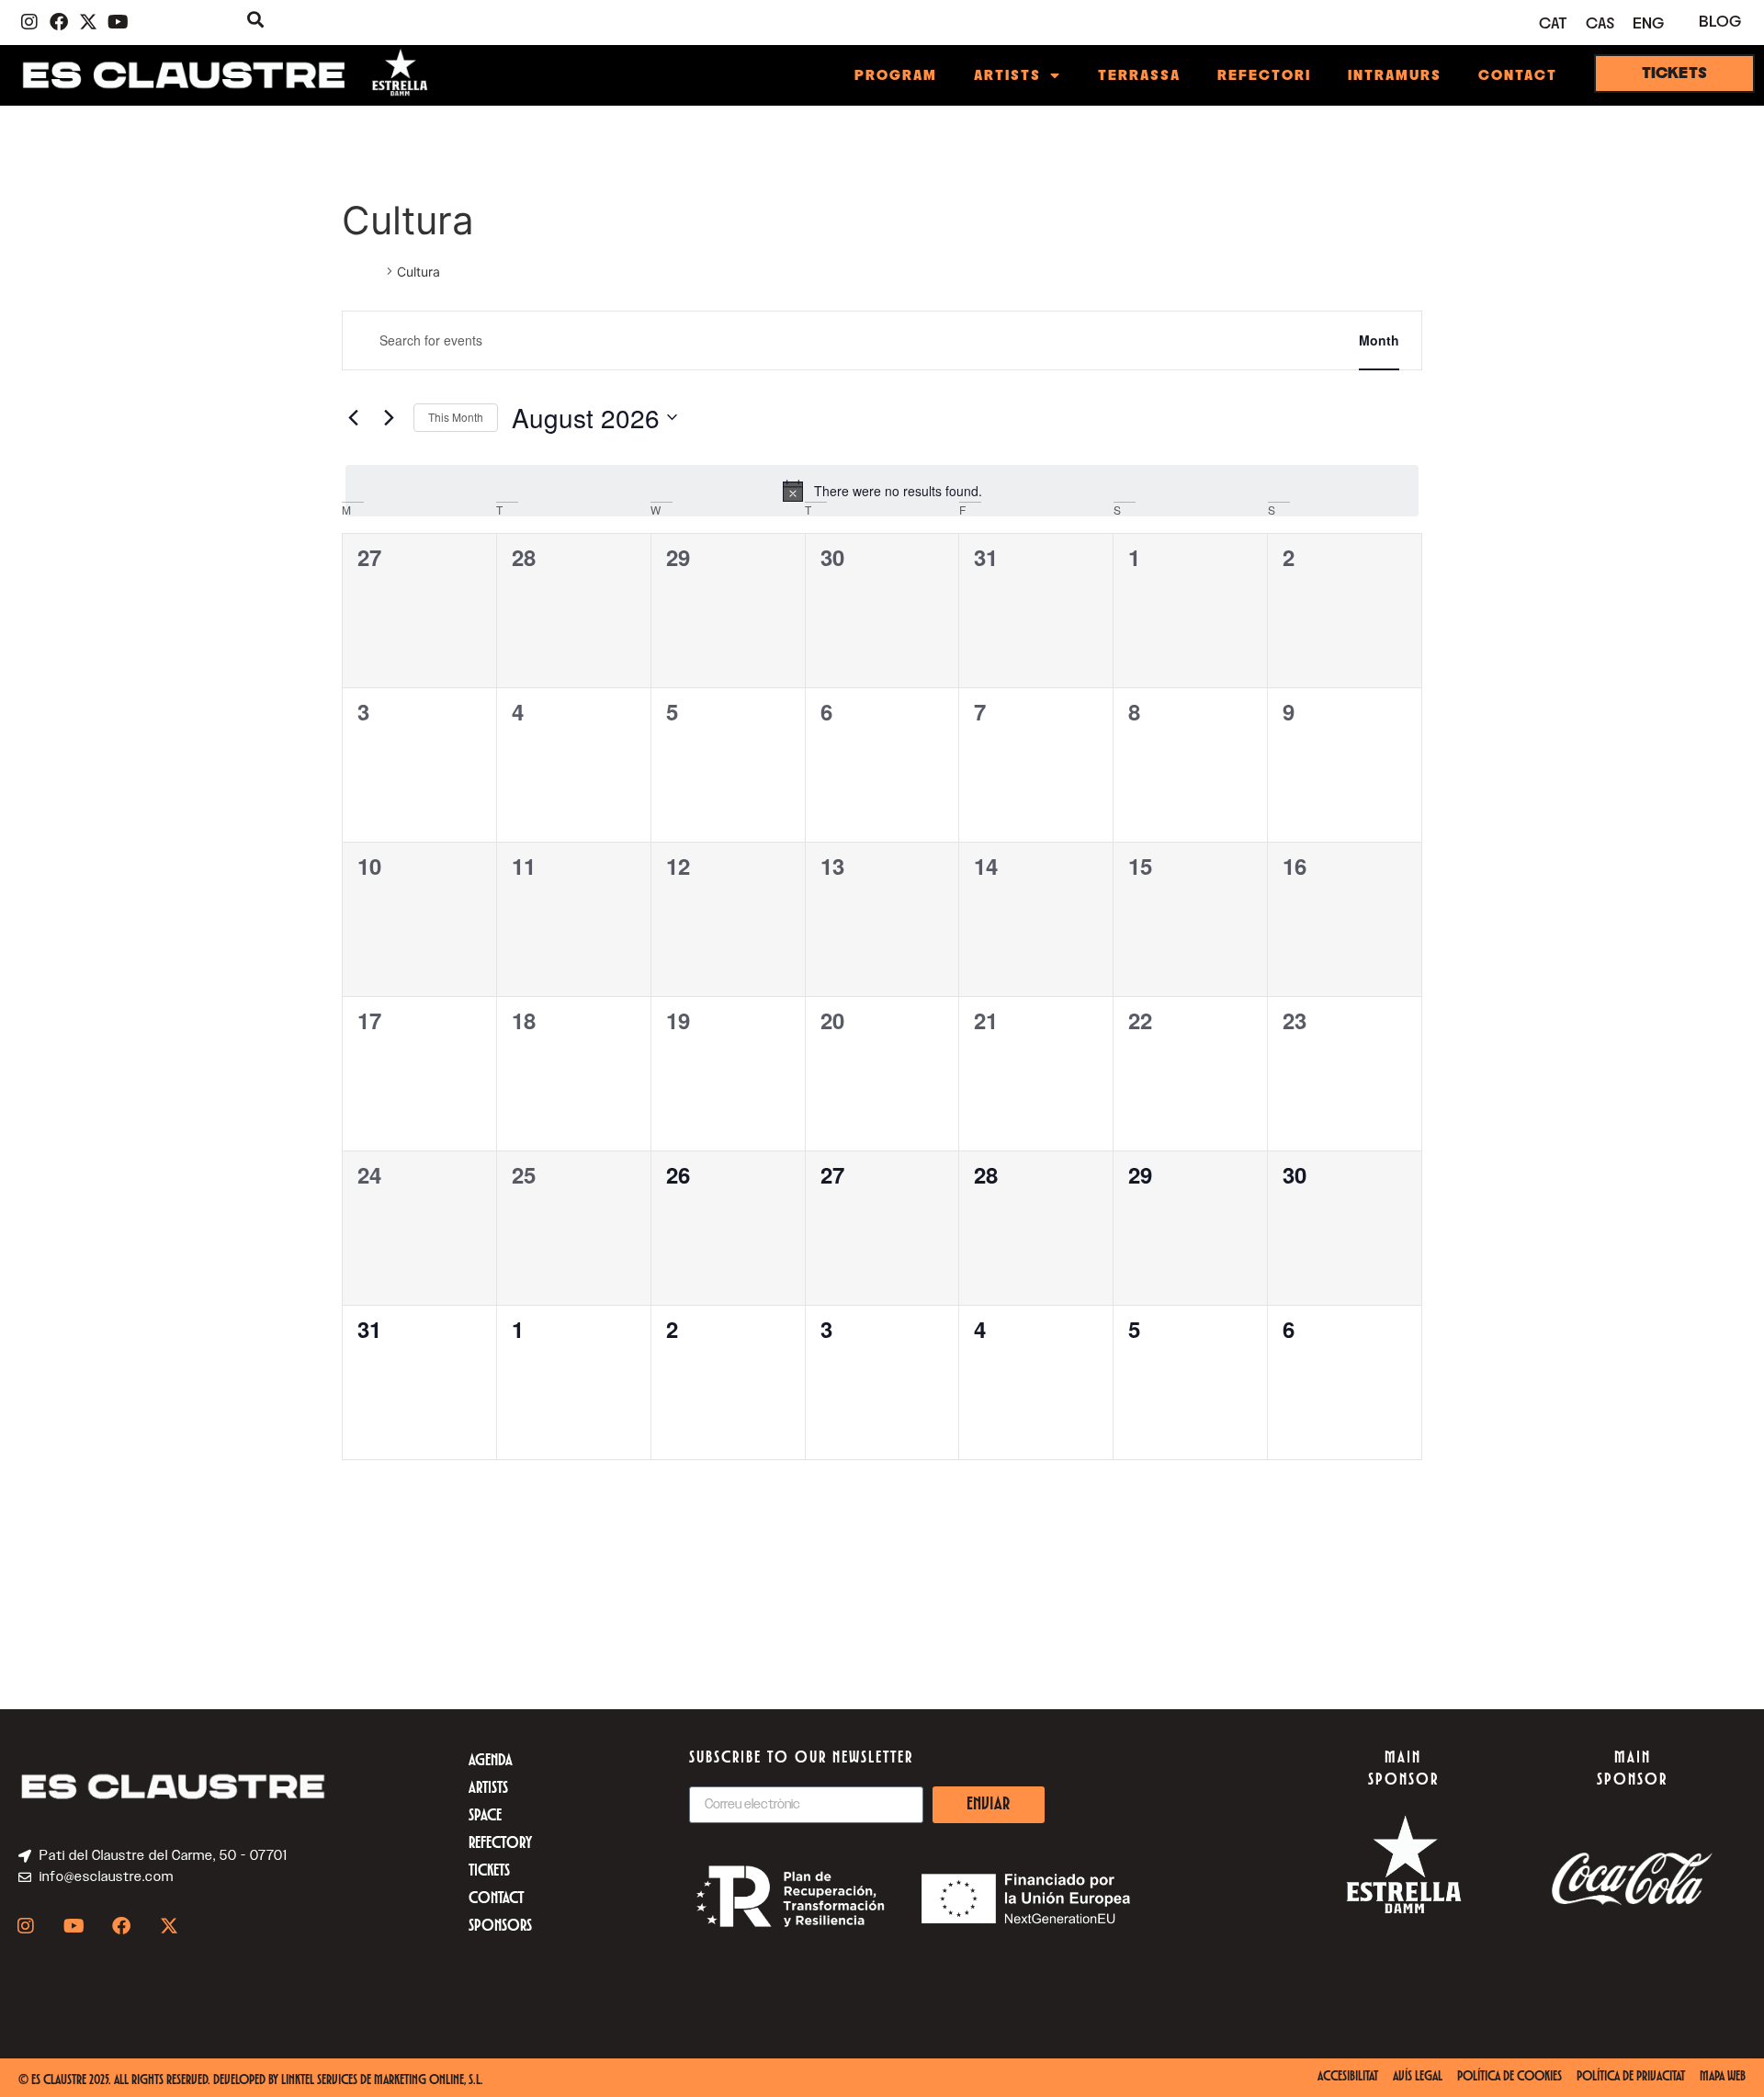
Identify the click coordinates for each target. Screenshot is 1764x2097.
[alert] (882, 491)
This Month (456, 417)
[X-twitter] (88, 22)
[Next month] (389, 417)
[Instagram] (29, 22)
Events (362, 272)
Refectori (1264, 75)
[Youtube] (118, 22)
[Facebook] (59, 22)
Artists (1007, 75)
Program (896, 75)
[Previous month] (353, 417)
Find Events (1276, 340)
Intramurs (1395, 75)
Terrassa (1139, 75)
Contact (1518, 75)
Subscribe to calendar (1331, 1514)
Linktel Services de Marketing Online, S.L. (382, 2081)
